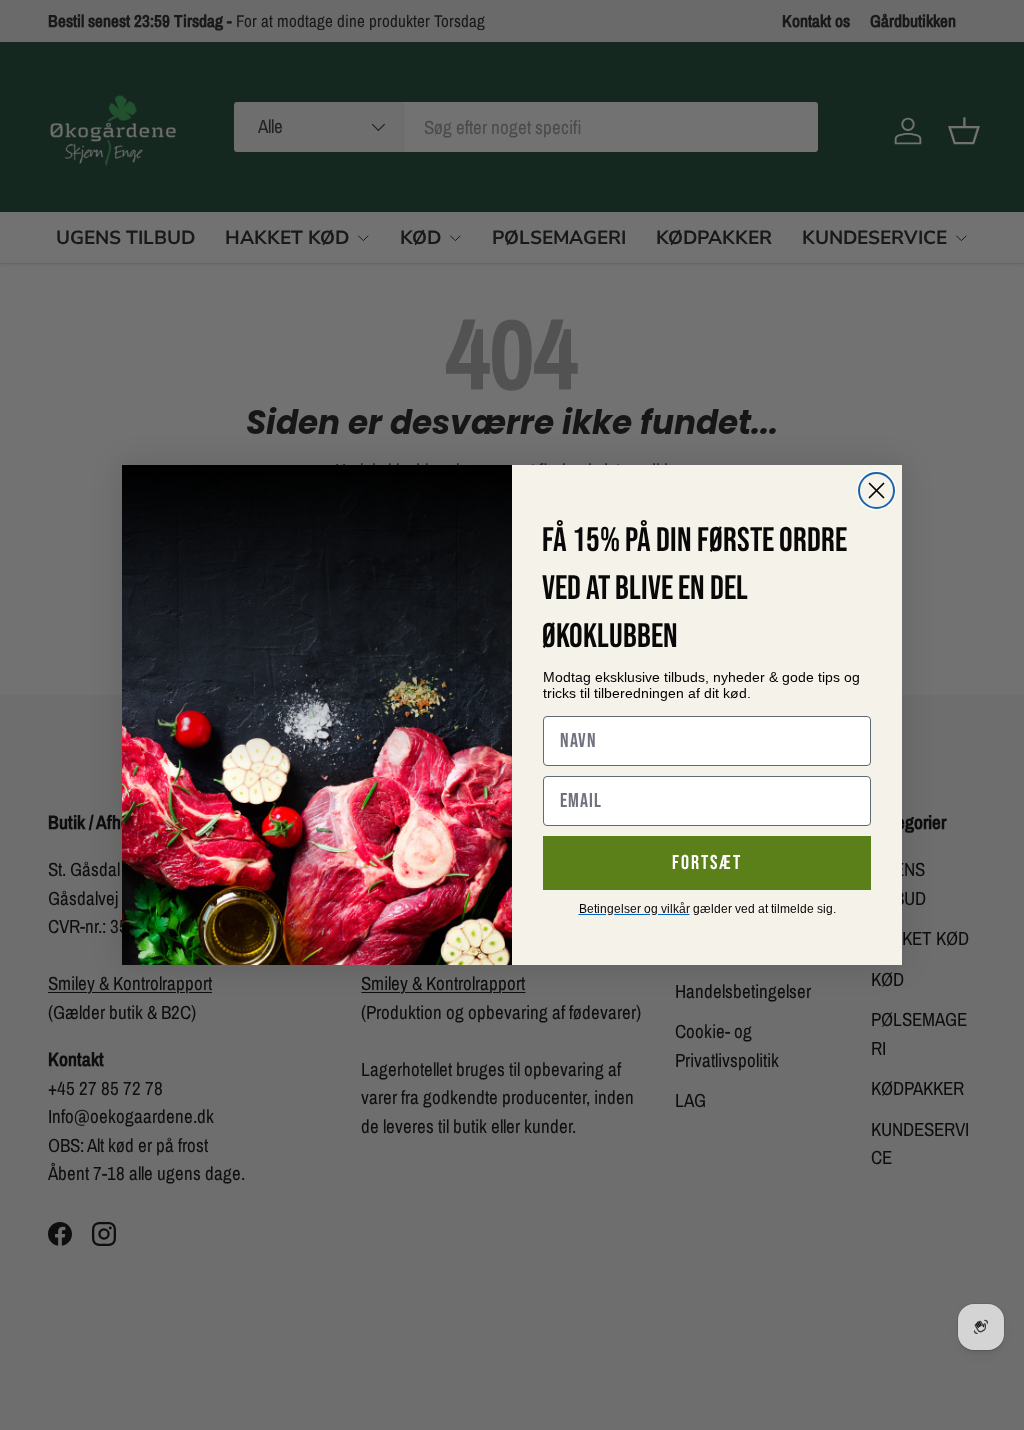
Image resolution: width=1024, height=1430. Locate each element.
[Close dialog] (876, 490)
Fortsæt (707, 863)
